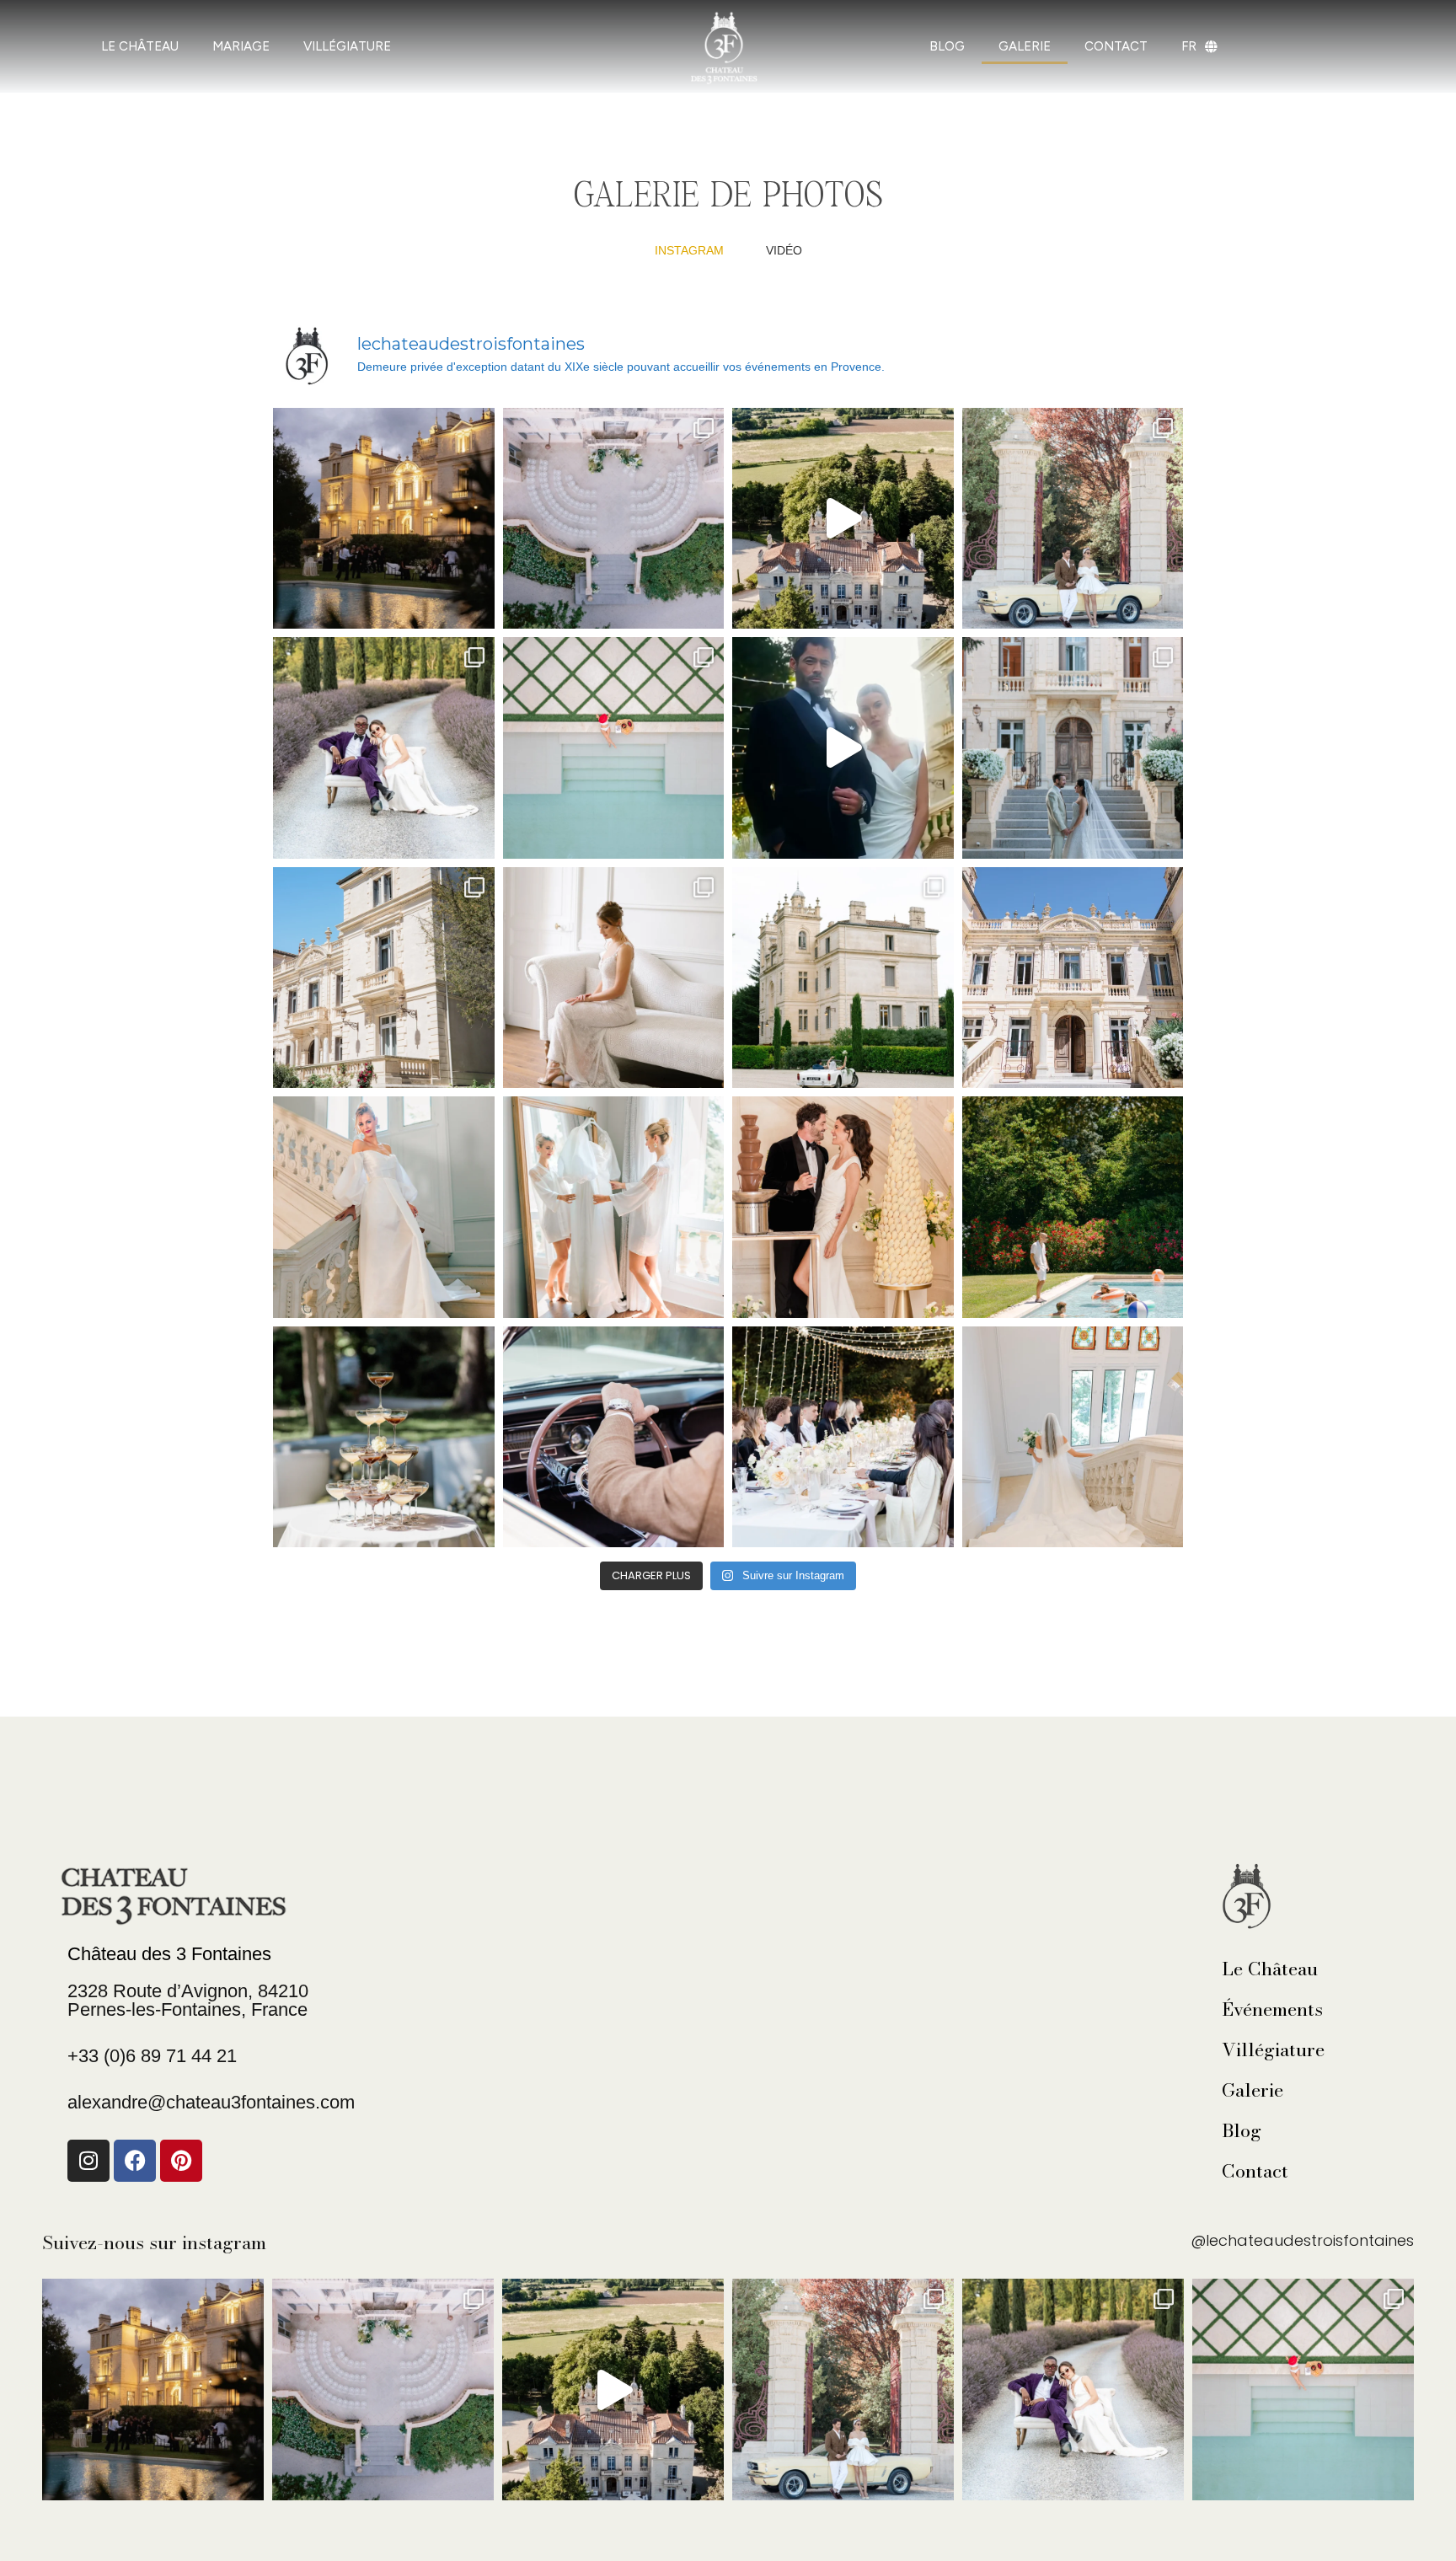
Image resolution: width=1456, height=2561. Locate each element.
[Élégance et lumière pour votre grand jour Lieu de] (384, 1207)
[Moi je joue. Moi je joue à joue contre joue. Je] (843, 748)
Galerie (1253, 2090)
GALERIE (1025, 46)
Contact (1255, 2171)
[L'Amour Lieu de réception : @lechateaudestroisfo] (843, 1207)
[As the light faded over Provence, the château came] (384, 519)
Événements (1272, 2009)
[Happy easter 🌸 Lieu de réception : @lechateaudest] (384, 978)
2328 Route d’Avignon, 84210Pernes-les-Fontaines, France (188, 2000)
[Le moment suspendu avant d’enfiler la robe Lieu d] (614, 1207)
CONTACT (1116, 46)
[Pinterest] (181, 2161)
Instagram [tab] (689, 250)
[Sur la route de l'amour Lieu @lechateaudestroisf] (843, 978)
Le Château (1270, 1969)
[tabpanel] (728, 954)
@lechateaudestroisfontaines (1302, 2240)
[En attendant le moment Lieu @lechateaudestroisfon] (614, 978)
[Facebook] (135, 2161)
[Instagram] (88, 2161)
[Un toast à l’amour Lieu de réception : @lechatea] (384, 1437)
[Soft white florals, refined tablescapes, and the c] (614, 519)
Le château (140, 46)
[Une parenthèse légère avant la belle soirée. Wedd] (1073, 1207)
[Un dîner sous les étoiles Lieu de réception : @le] (843, 1437)
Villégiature (347, 46)
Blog (1242, 2130)
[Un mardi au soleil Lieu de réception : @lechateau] (614, 748)
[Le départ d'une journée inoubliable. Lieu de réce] (614, 1437)
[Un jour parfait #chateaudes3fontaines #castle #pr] (1073, 748)
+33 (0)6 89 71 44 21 (152, 2056)
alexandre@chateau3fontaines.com (211, 2102)
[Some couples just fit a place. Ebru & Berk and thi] (843, 519)
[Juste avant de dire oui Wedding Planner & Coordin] (1073, 1437)
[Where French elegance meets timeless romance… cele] (1073, 519)
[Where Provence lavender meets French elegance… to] (384, 748)
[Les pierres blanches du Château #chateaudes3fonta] (1073, 978)
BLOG (947, 46)
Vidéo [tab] (784, 250)
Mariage (241, 46)
